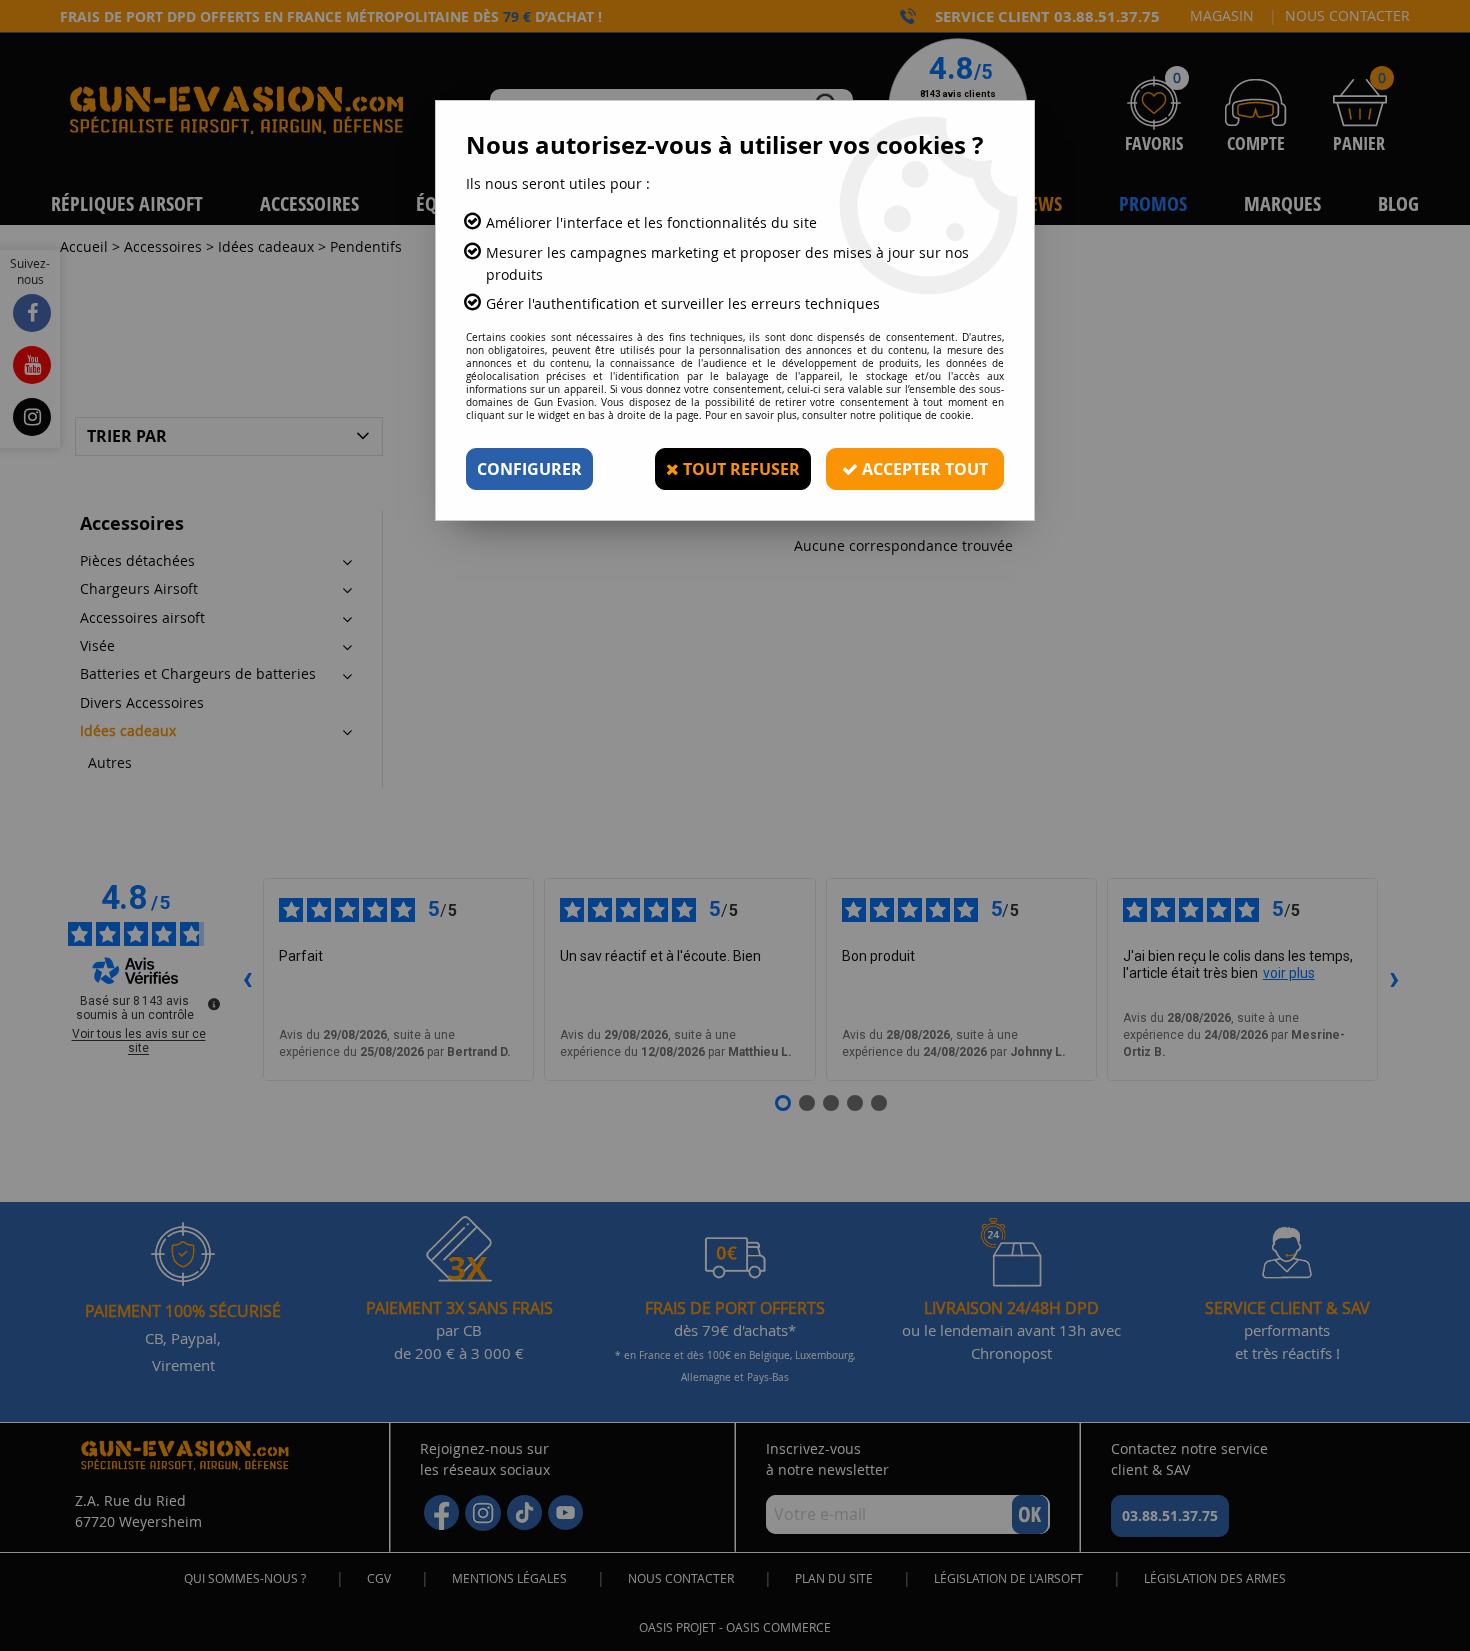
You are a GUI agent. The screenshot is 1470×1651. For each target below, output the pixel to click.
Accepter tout (923, 469)
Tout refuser (739, 469)
